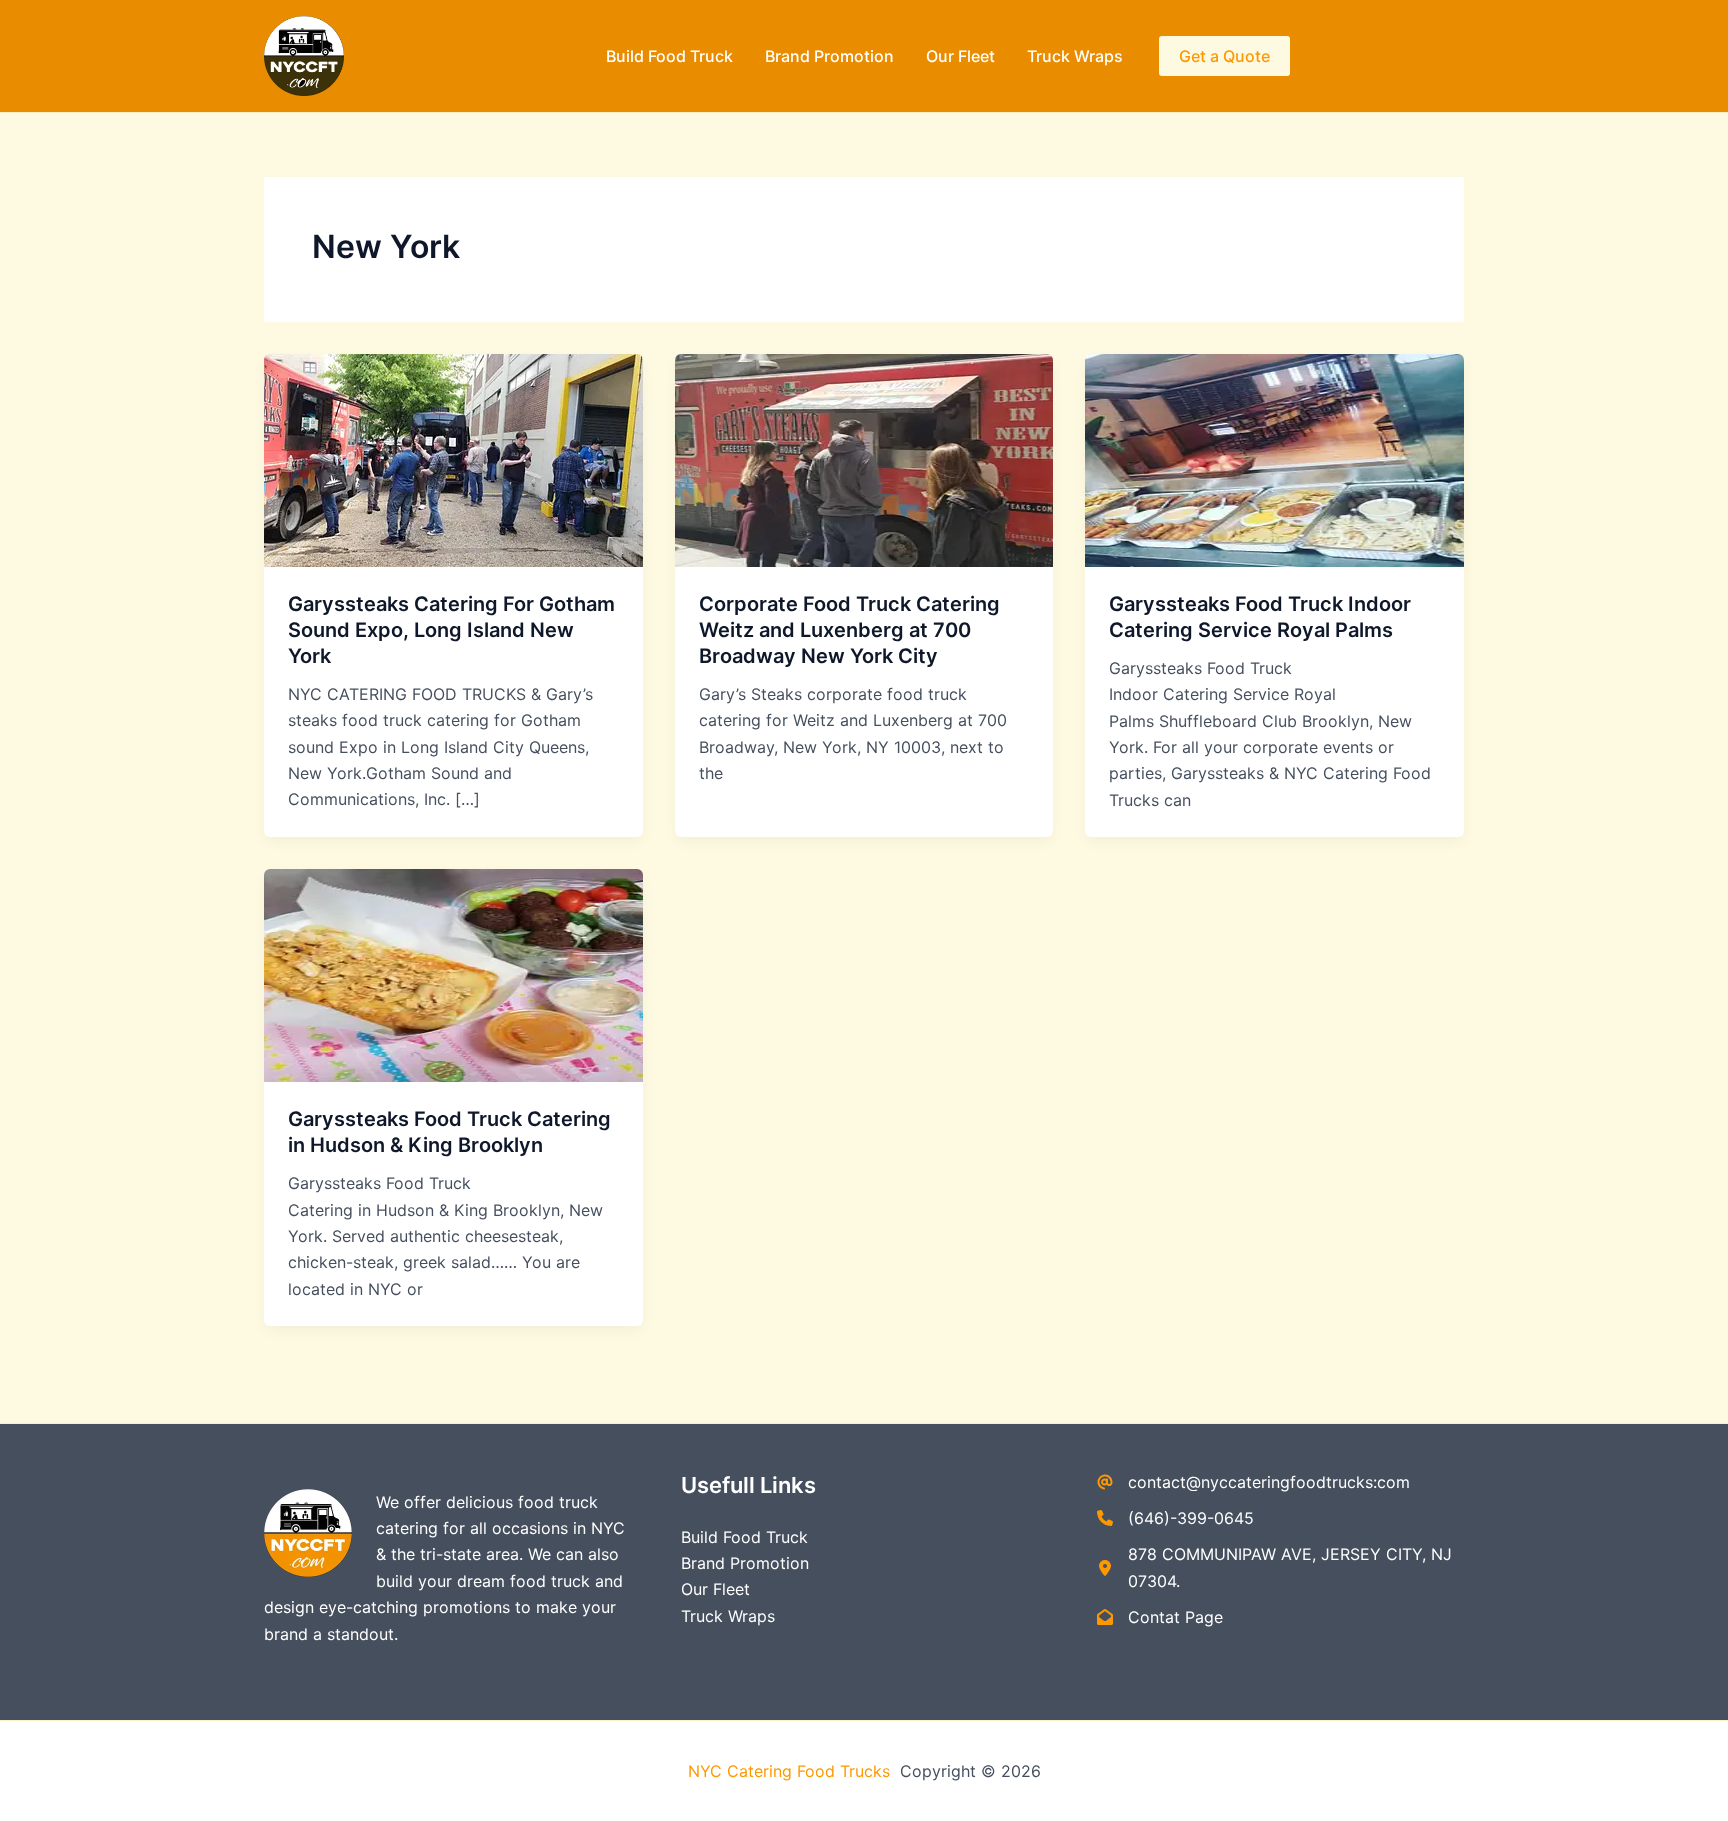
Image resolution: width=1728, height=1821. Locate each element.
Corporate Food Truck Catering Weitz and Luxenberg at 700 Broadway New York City (849, 630)
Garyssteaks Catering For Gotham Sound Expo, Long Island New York (451, 630)
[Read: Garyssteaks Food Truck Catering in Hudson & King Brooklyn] (453, 974)
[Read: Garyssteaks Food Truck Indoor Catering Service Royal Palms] (1274, 459)
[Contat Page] (1160, 1617)
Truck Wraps (1075, 56)
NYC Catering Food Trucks (791, 1771)
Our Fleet (960, 56)
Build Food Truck (669, 56)
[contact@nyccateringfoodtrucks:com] (1253, 1482)
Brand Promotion (829, 56)
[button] (1224, 56)
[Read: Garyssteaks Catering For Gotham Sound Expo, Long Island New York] (453, 459)
